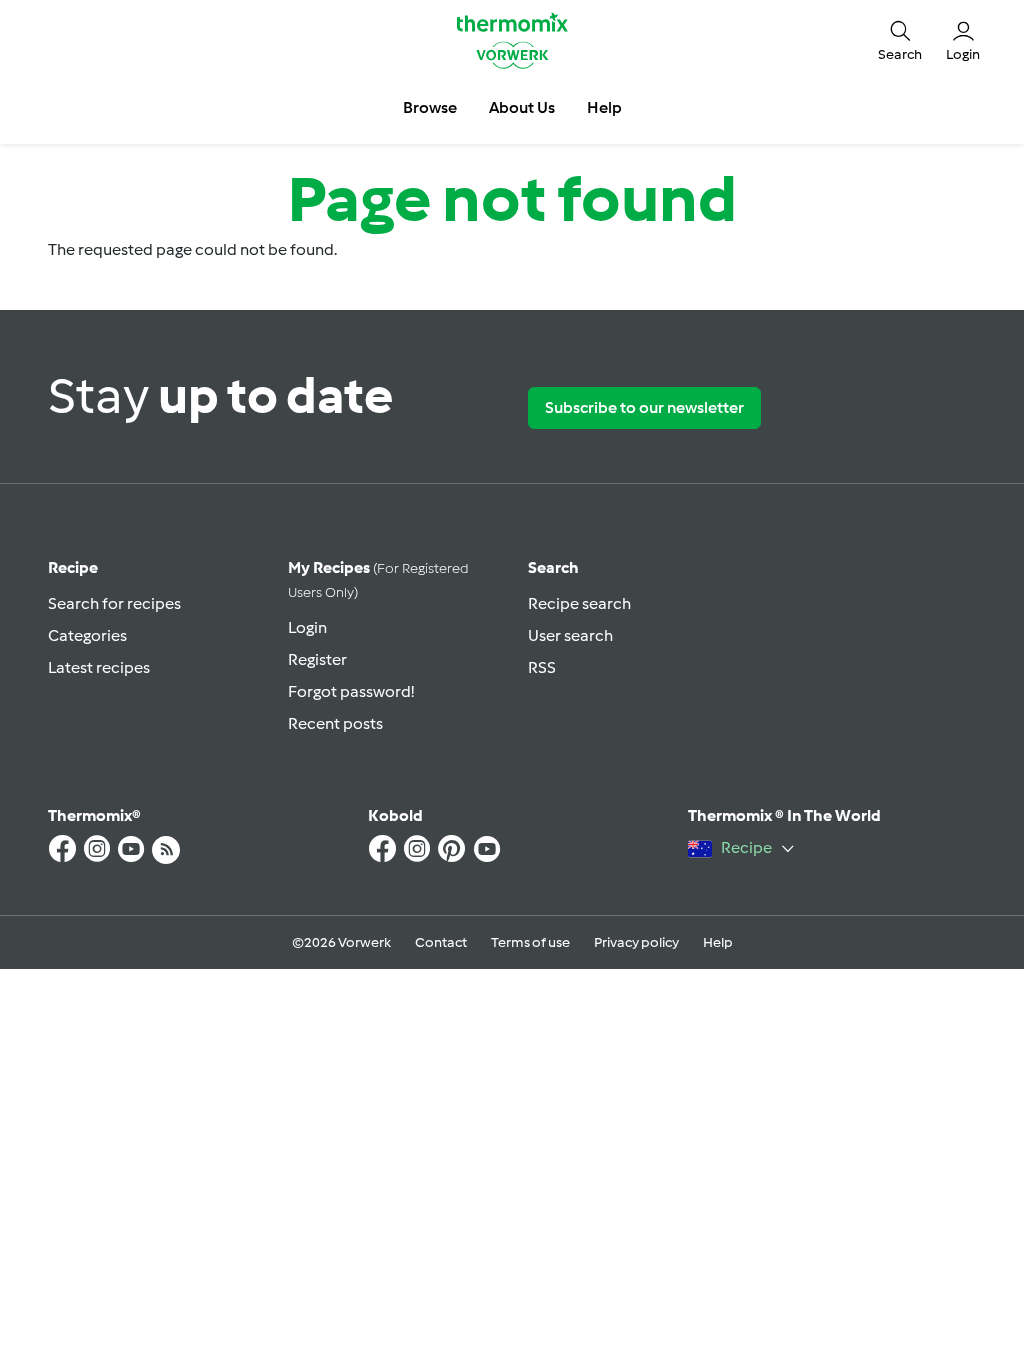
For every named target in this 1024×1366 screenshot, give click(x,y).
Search (553, 567)
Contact (441, 942)
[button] (900, 40)
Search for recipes (114, 603)
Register (317, 659)
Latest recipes (99, 667)
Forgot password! (351, 691)
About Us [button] (522, 107)
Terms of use (530, 942)
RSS (542, 667)
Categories (87, 635)
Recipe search (579, 603)
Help (718, 942)
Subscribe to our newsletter (644, 407)
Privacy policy (636, 942)
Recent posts (335, 723)
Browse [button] (430, 107)
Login (307, 627)
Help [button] (604, 107)
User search (570, 635)
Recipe (73, 567)
